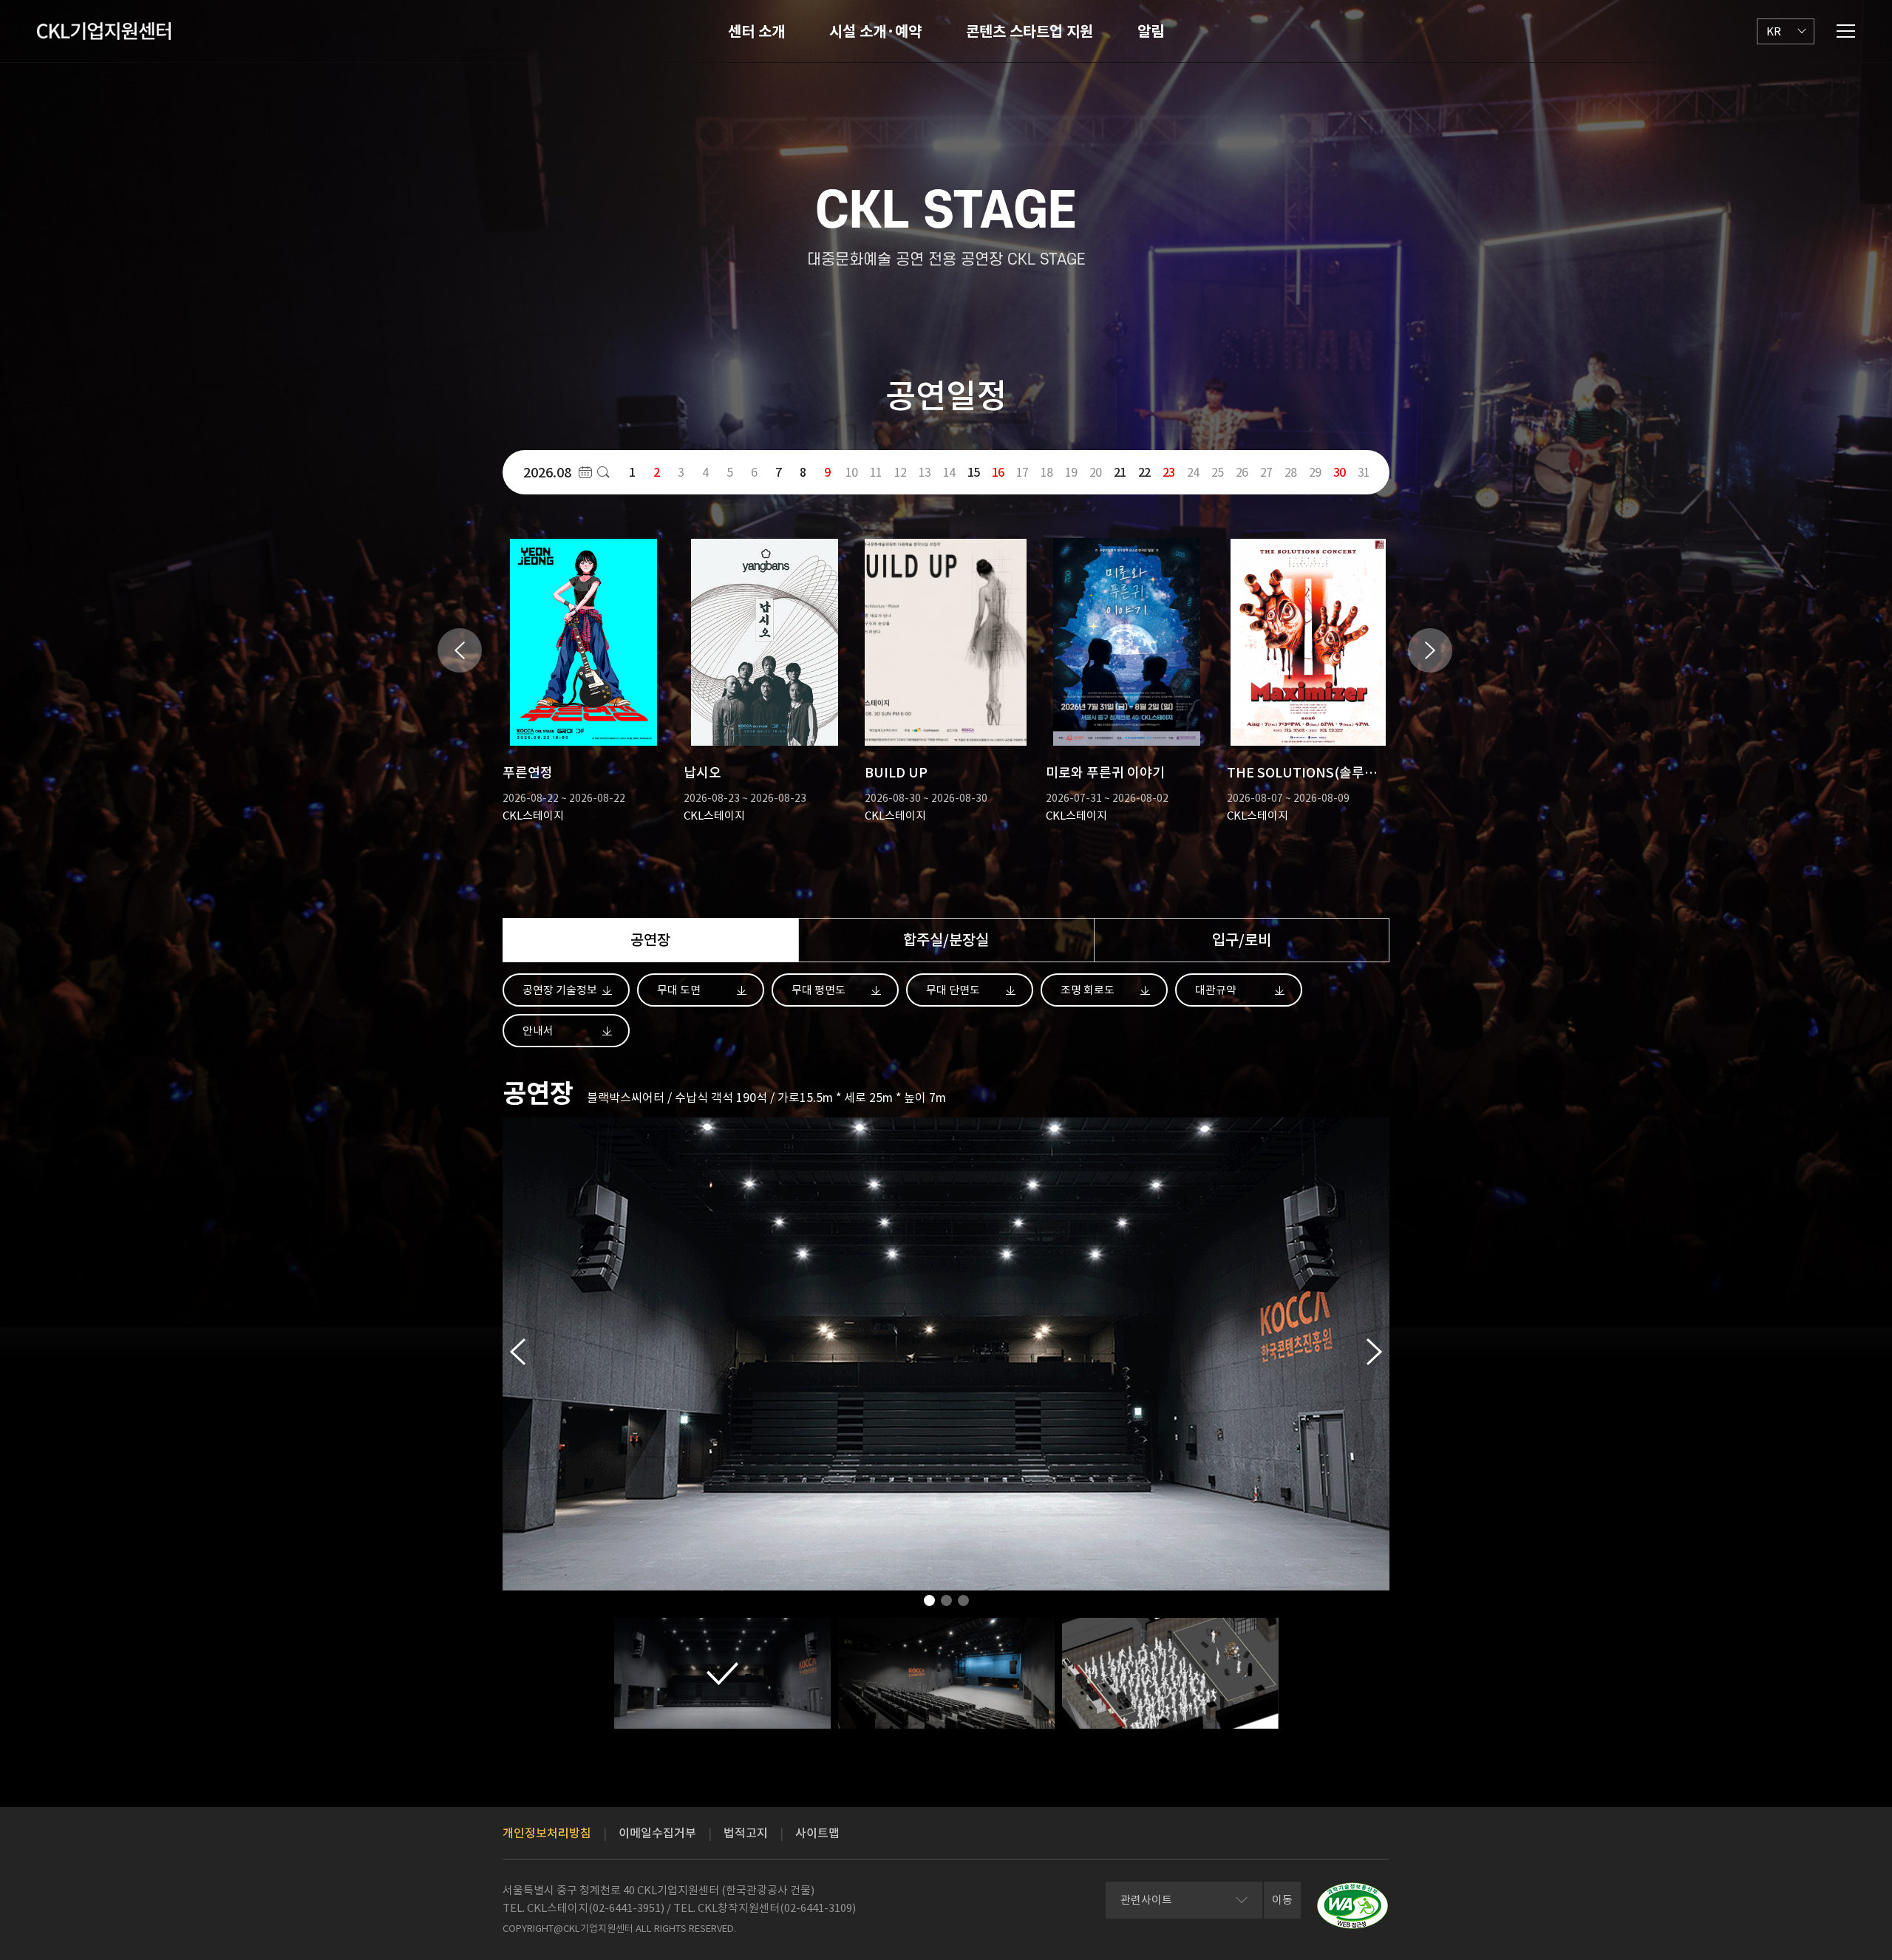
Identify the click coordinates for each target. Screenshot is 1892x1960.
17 (1022, 472)
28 (1290, 472)
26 (1242, 472)
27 (1266, 472)
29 (1315, 472)
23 (1168, 472)
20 (1095, 472)
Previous (460, 650)
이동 (1282, 1900)
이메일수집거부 (657, 1833)
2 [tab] (946, 1605)
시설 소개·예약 (875, 32)
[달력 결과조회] (603, 472)
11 (876, 472)
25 (1217, 472)
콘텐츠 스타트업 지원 (1030, 32)
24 (1193, 472)
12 (900, 472)
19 (1071, 472)
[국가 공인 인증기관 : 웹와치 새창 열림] (1352, 1906)
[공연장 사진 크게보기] (722, 1673)
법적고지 (746, 1833)
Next (1430, 650)
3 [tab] (963, 1605)
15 (973, 472)
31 (1364, 472)
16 (998, 472)
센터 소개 (756, 32)
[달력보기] (585, 472)
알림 (1151, 32)
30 (1339, 472)
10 (851, 472)
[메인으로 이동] (104, 31)
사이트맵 (817, 1833)
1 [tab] (929, 1605)
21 (1120, 472)
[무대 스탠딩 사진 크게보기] (1170, 1673)
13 (925, 472)
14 (949, 472)
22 (1144, 472)
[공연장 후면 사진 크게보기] (946, 1673)
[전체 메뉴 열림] (1846, 31)
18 (1047, 472)
